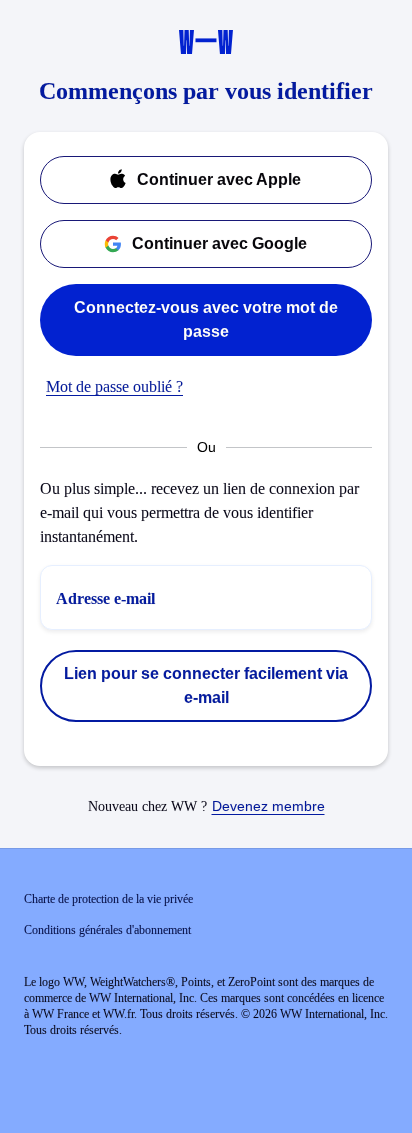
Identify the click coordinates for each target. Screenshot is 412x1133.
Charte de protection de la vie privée (108, 899)
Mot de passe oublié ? (114, 386)
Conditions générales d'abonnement (107, 930)
